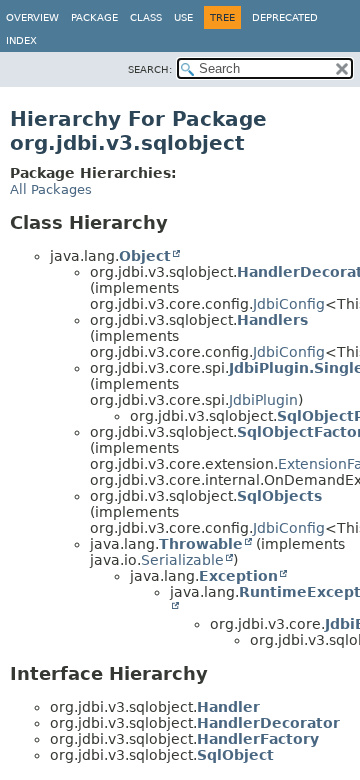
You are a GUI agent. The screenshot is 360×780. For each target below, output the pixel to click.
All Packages (51, 189)
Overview (32, 17)
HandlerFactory (258, 739)
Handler (228, 707)
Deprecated (285, 17)
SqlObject (235, 755)
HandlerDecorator (268, 723)
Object (145, 256)
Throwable (201, 544)
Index (21, 40)
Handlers (272, 320)
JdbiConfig (289, 304)
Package (94, 17)
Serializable (182, 560)
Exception (238, 576)
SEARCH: (150, 69)
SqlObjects (279, 496)
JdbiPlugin (263, 400)
